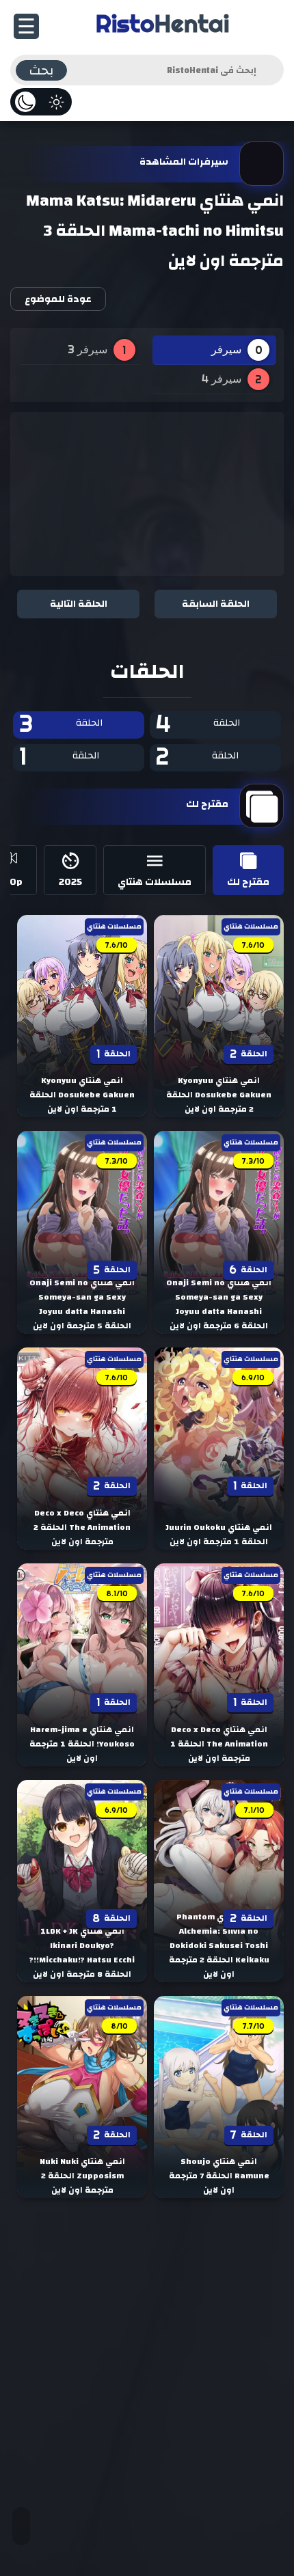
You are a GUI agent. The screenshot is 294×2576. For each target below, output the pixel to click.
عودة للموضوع (58, 299)
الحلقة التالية (79, 604)
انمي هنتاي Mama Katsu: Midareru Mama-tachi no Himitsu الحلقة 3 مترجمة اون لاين (155, 231)
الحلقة (198, 725)
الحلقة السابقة (216, 604)
